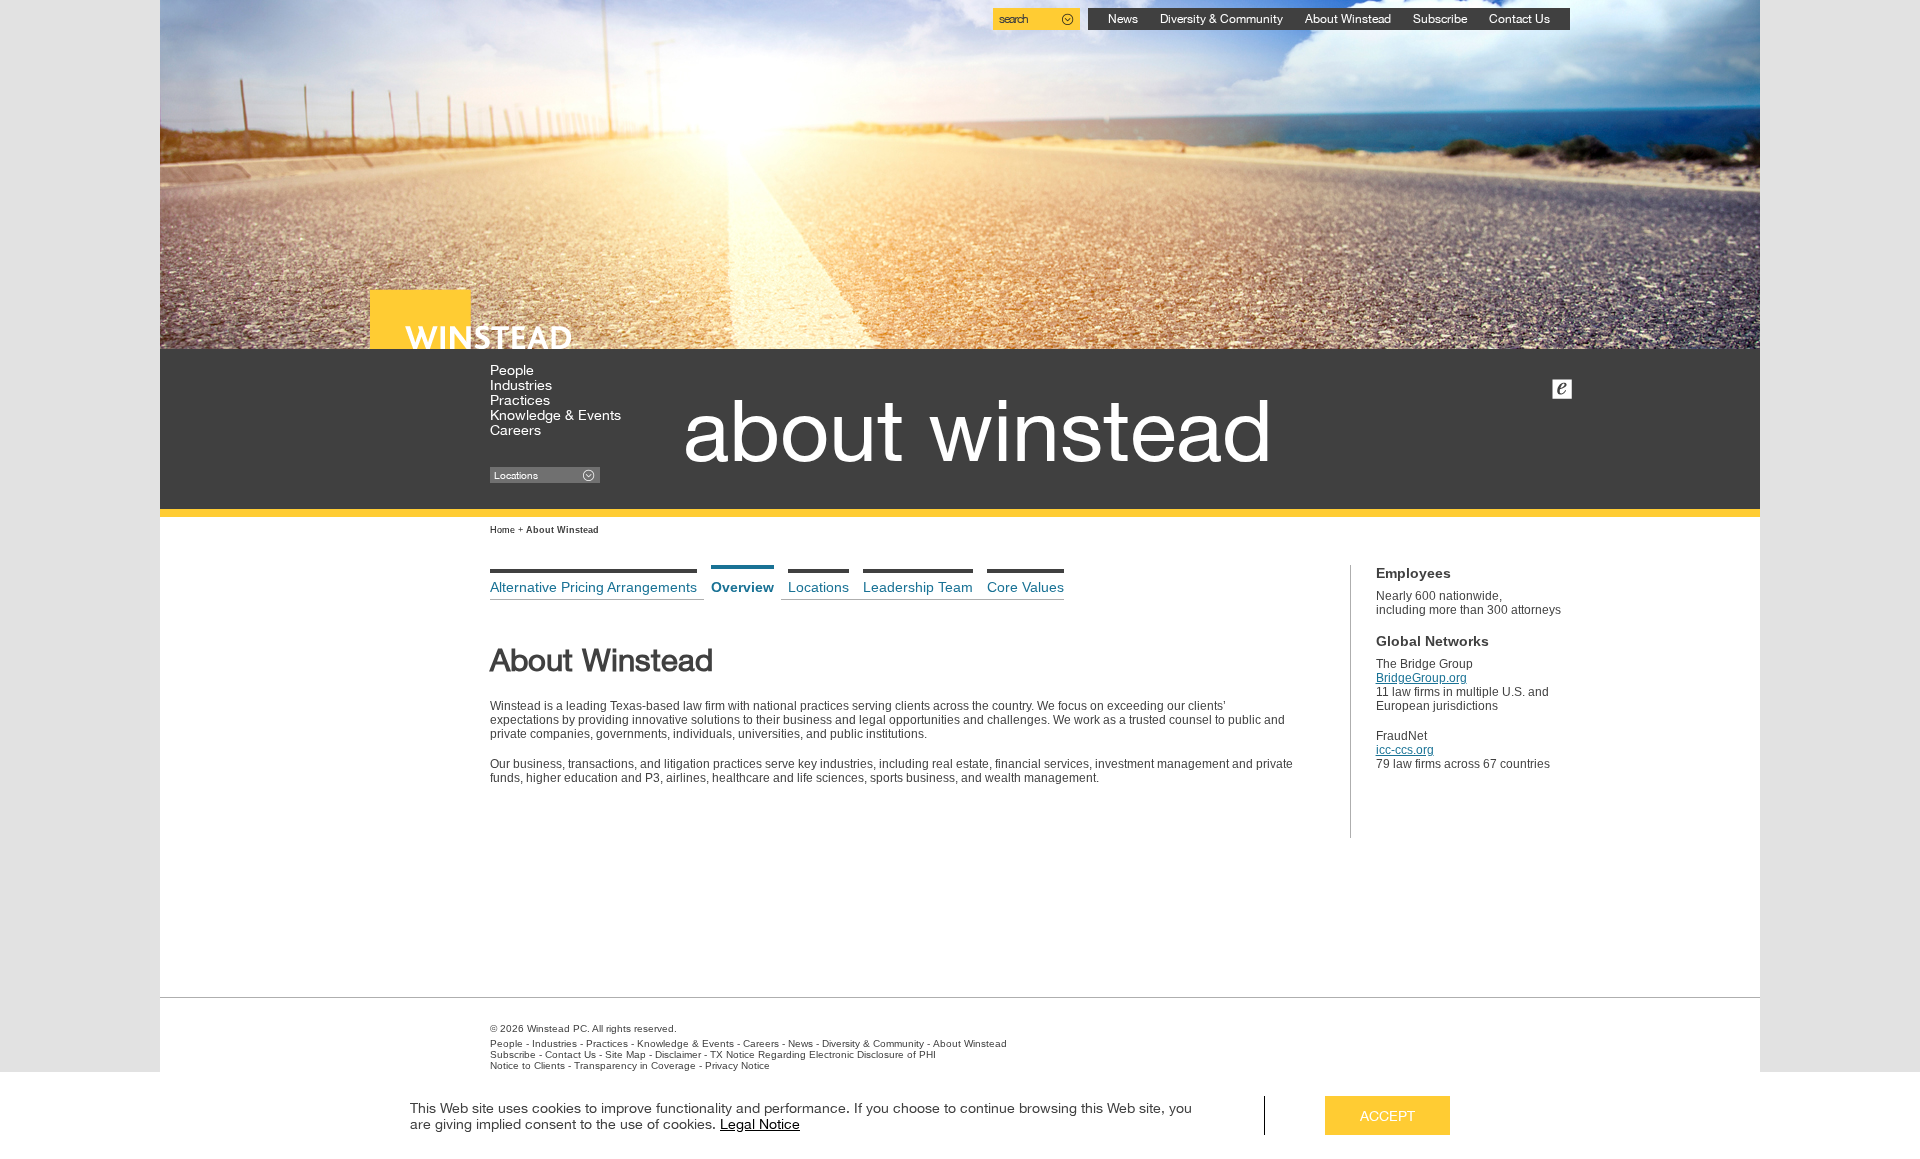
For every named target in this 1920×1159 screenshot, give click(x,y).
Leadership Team (918, 587)
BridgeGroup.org (1421, 678)
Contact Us (1519, 19)
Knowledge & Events (555, 415)
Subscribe (1440, 19)
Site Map (625, 1054)
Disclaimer (678, 1054)
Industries (521, 385)
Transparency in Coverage (635, 1065)
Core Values (1025, 587)
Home (502, 530)
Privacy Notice (737, 1065)
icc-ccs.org (1405, 750)
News (1123, 19)
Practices (520, 400)
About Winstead (1348, 19)
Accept (1387, 1116)
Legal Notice (760, 1124)
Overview (742, 587)
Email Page (1562, 389)
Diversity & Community (1221, 19)
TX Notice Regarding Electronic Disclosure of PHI (823, 1054)
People (512, 370)
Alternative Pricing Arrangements (593, 587)
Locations (818, 587)
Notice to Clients (527, 1065)
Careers (515, 430)
